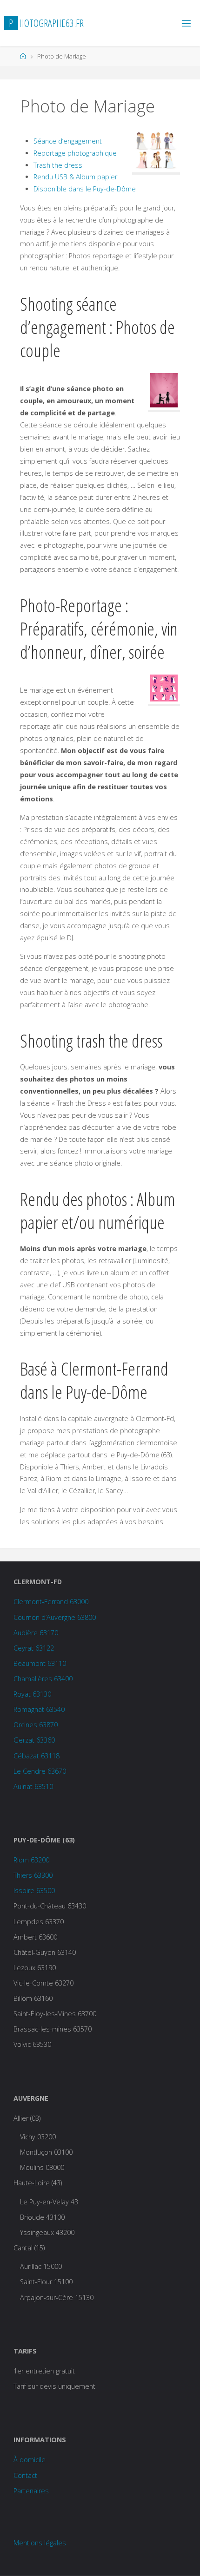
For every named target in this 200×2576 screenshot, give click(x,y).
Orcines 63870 (36, 1725)
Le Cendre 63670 (40, 1771)
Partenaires (31, 2491)
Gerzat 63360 (34, 1740)
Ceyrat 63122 (34, 1648)
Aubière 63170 (36, 1633)
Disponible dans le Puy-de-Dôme (85, 189)
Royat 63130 (32, 1694)
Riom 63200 (31, 1860)
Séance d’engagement (68, 141)
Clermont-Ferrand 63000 (51, 1602)
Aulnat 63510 (33, 1786)
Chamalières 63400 (43, 1679)
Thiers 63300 (33, 1875)
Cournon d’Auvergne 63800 (55, 1617)
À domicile (30, 2460)
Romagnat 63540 (39, 1709)
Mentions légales (40, 2543)
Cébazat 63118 (37, 1756)
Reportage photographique (75, 153)
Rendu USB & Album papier (75, 177)
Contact (25, 2475)
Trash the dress (58, 165)
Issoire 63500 (34, 1891)
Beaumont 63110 (40, 1663)
